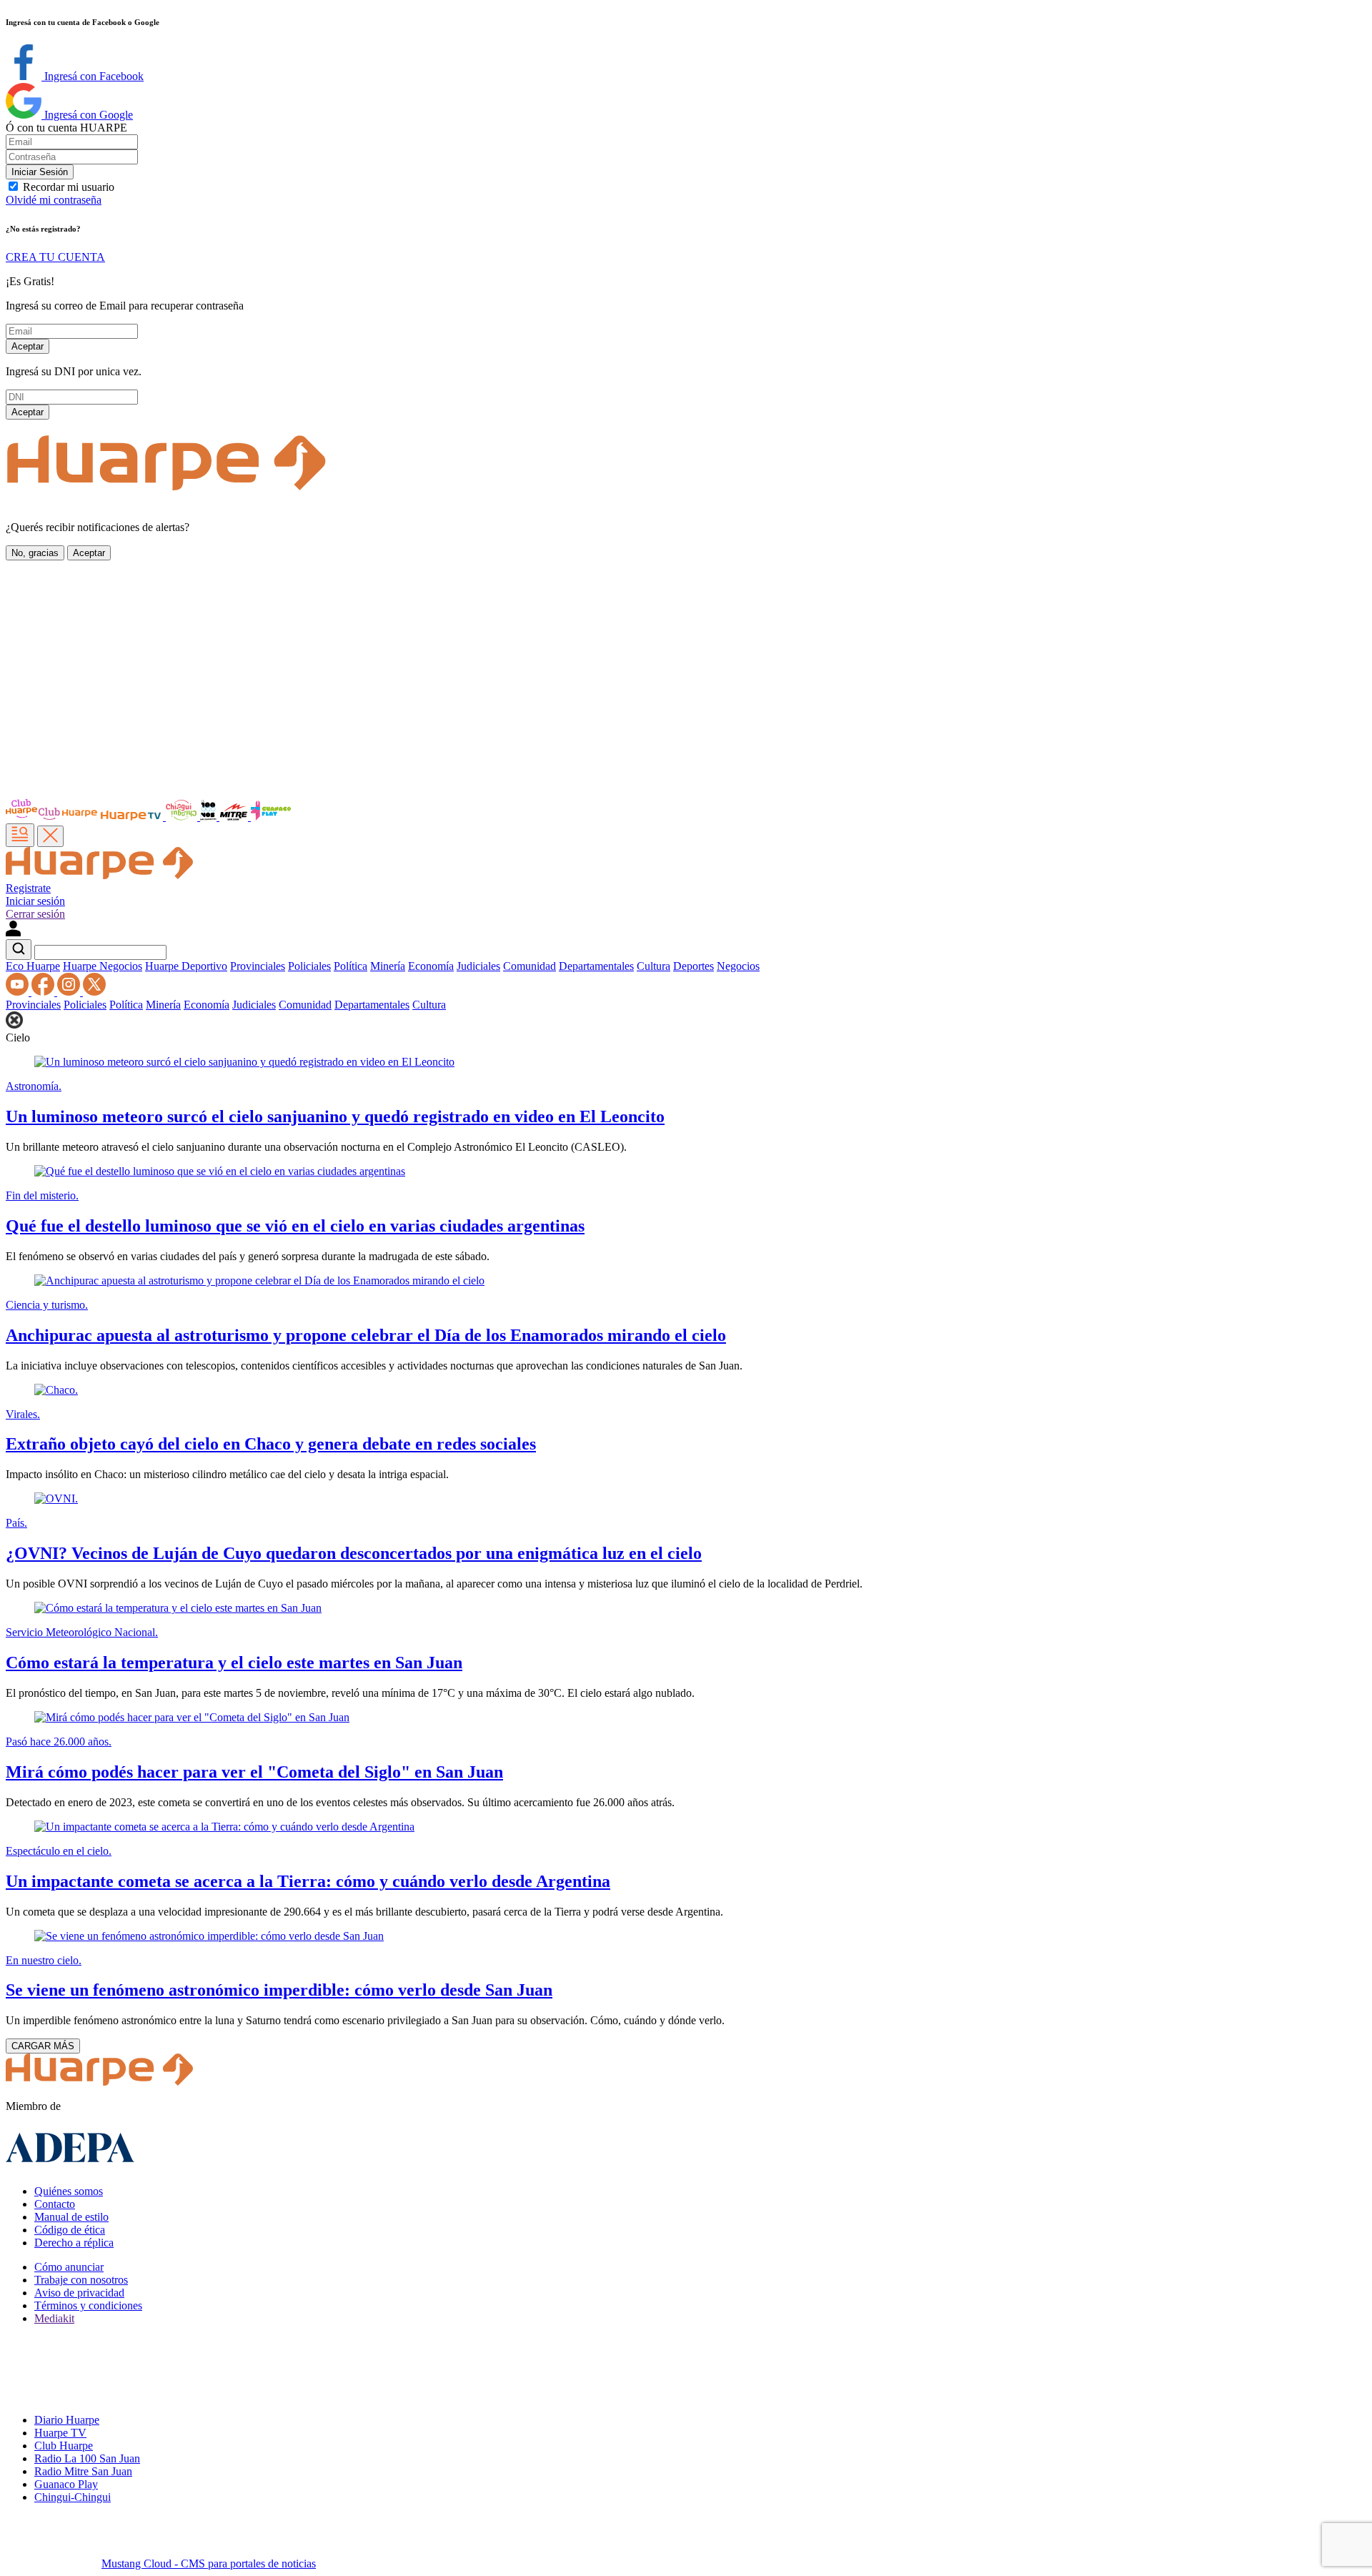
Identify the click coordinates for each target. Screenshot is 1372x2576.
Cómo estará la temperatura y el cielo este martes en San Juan (234, 1663)
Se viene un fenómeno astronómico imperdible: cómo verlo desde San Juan (279, 1990)
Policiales (309, 966)
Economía (431, 966)
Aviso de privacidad (79, 2293)
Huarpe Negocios (103, 966)
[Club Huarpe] (52, 817)
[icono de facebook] (44, 992)
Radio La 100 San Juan (87, 2458)
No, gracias (35, 553)
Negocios (738, 966)
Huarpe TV (60, 2433)
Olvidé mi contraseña (54, 200)
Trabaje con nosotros (81, 2280)
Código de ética (70, 2230)
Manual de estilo (71, 2217)
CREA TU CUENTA (55, 257)
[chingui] (183, 817)
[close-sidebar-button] (50, 836)
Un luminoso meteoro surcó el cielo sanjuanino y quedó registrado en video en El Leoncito (335, 1116)
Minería (388, 966)
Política (351, 966)
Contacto (55, 2204)
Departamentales (596, 966)
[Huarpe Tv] (132, 817)
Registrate (28, 888)
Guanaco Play (66, 2484)
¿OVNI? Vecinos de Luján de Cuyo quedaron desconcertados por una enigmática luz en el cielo (354, 1553)
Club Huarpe (64, 2446)
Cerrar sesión (35, 914)
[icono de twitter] (94, 992)
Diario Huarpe (67, 2420)
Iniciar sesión (35, 901)
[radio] (235, 817)
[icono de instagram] (70, 992)
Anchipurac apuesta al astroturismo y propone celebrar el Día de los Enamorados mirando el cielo (366, 1335)
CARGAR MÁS (43, 2046)
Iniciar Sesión (40, 172)
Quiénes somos (69, 2191)
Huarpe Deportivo (186, 966)
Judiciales (478, 966)
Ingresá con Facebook (93, 76)
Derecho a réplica (74, 2243)
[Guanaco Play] (271, 817)
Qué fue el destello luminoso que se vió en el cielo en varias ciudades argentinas (295, 1226)
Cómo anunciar (69, 2267)
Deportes (694, 966)
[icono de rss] (19, 992)
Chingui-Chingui (73, 2497)
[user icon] (13, 932)
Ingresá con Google (87, 115)
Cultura (653, 966)
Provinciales (258, 966)
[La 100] (210, 817)
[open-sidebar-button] (20, 835)
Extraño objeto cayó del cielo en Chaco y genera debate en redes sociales (271, 1444)
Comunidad (530, 966)
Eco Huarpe (33, 966)
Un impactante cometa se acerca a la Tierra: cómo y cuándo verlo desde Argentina (308, 1881)
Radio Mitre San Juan (83, 2471)
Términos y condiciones (88, 2305)
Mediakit (54, 2318)
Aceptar (28, 346)
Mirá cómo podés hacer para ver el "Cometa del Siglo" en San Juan (254, 1772)
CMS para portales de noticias (209, 2563)
